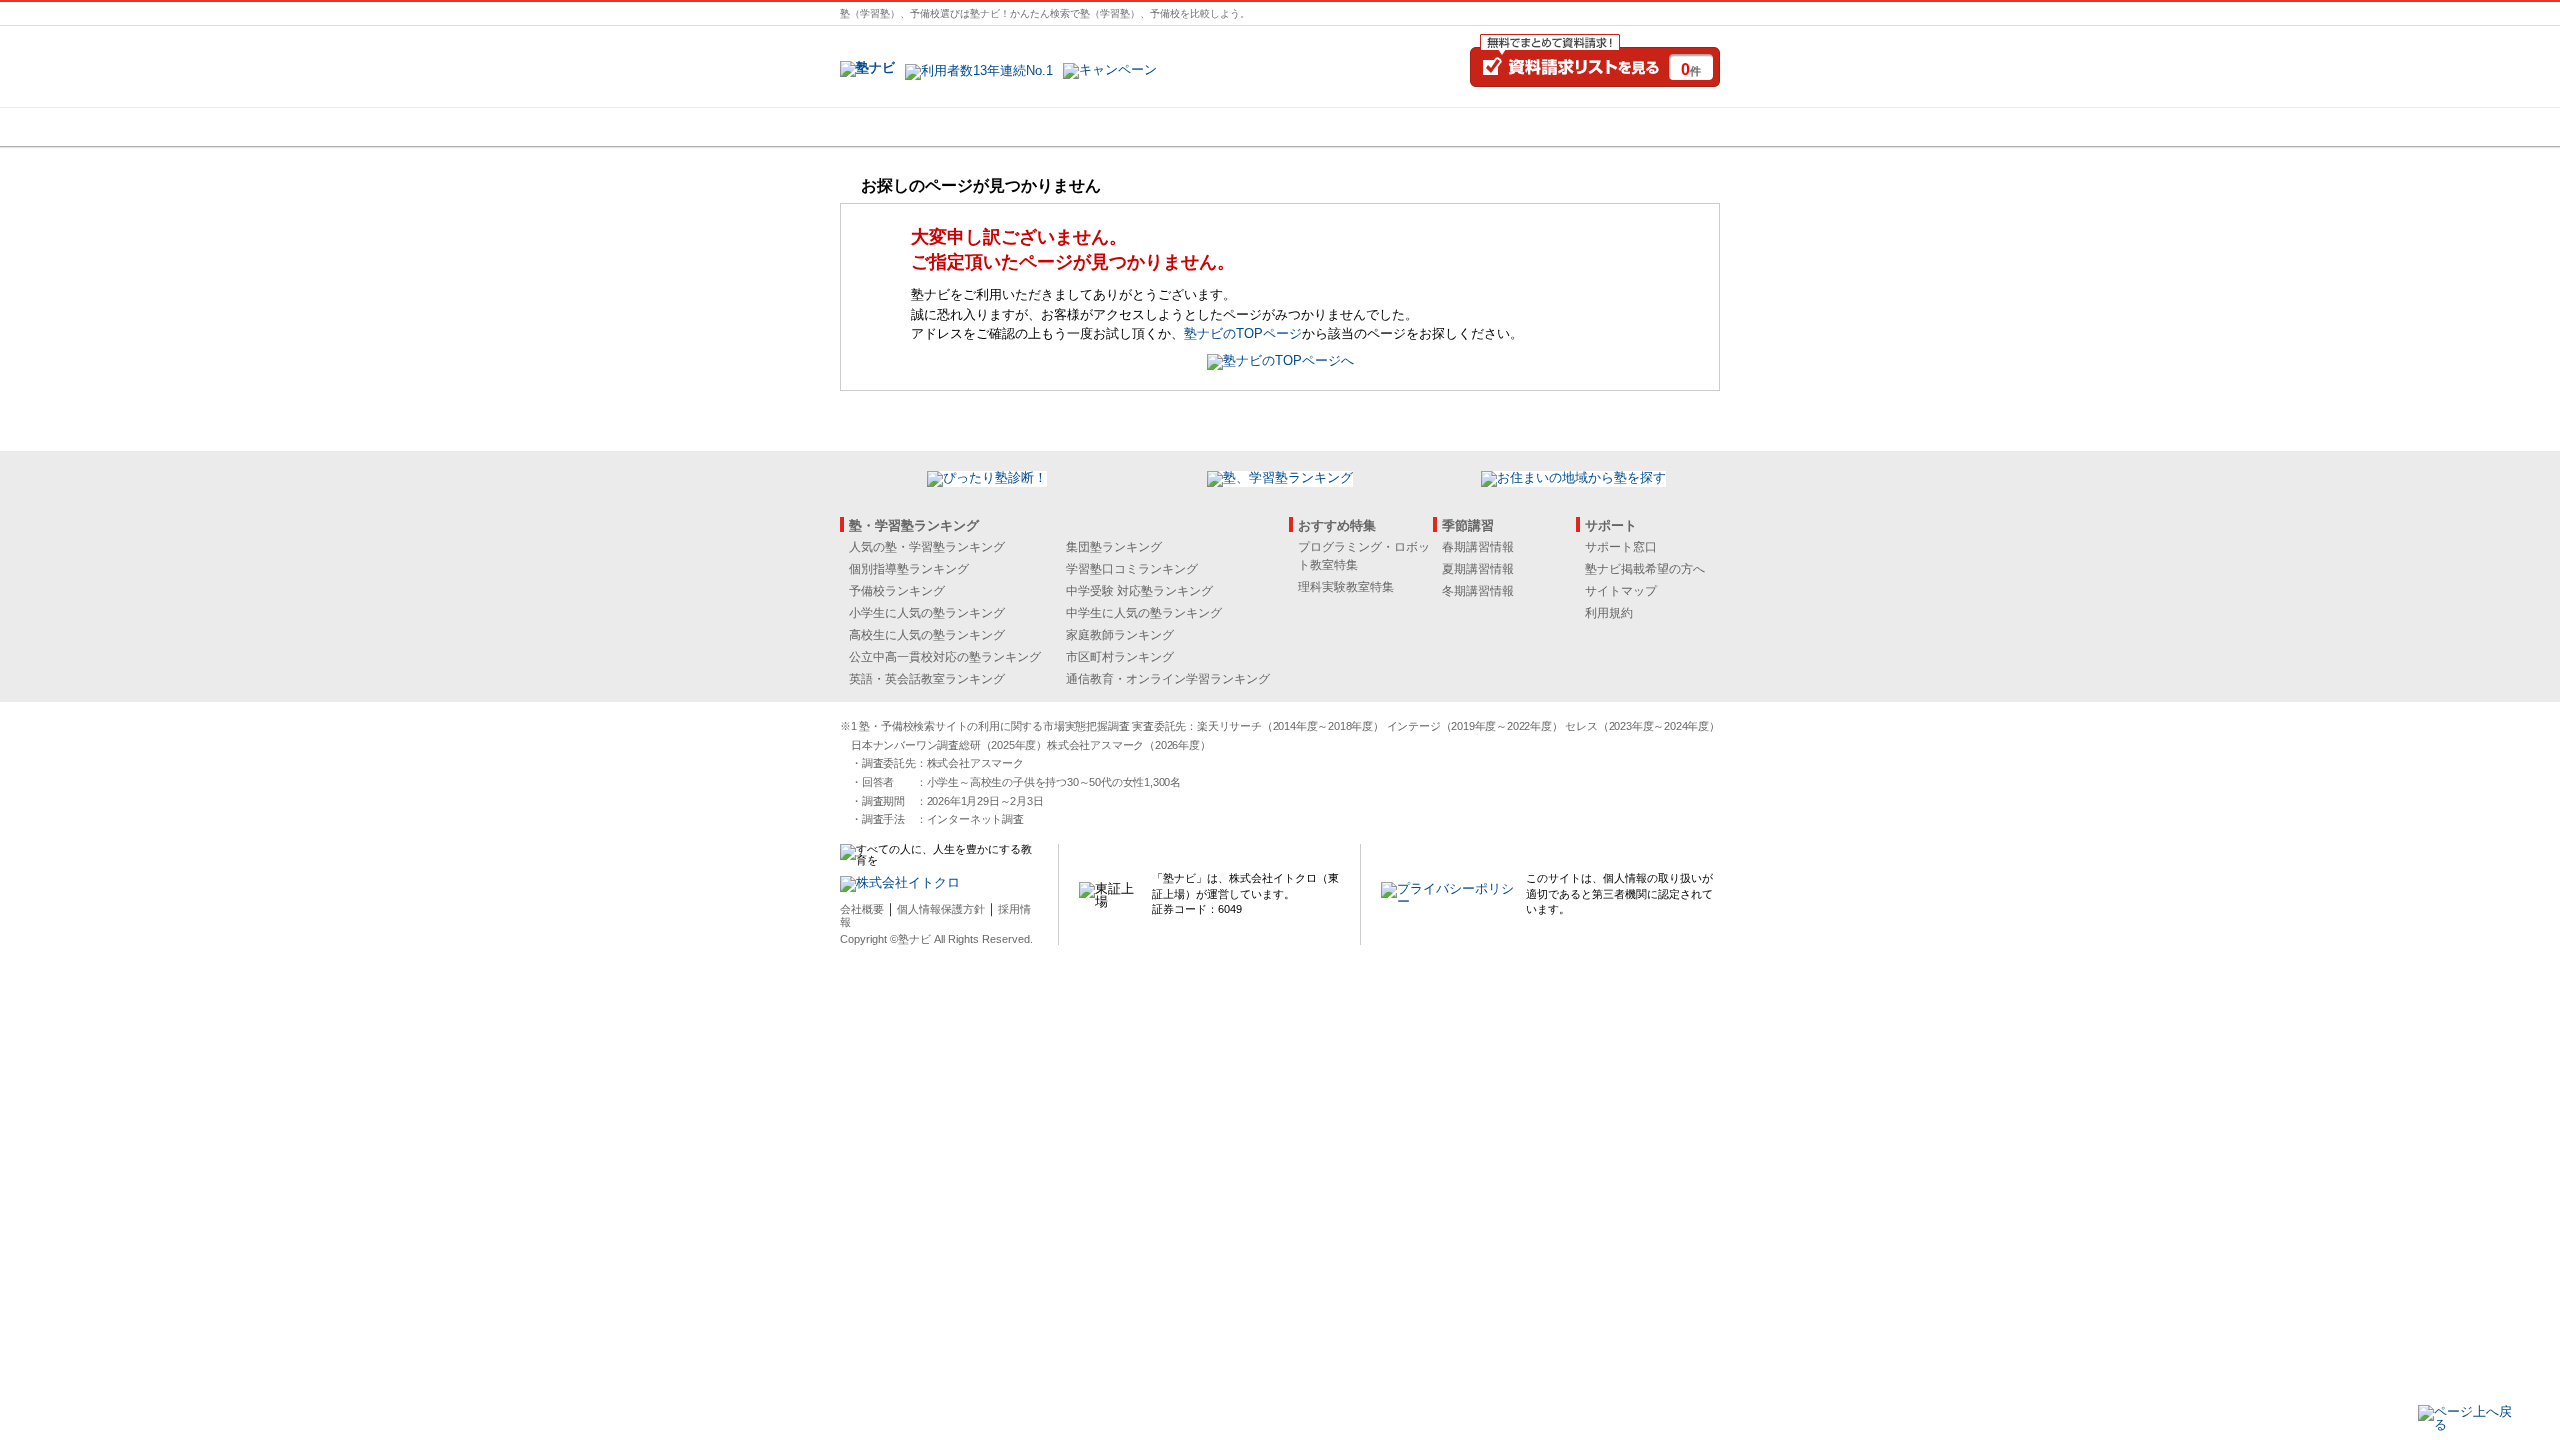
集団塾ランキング (1114, 547)
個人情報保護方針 (941, 909)
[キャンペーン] (1643, 127)
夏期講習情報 (1478, 569)
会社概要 (862, 909)
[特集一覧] (1497, 127)
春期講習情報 (1478, 547)
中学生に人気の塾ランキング (1144, 613)
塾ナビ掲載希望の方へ (1645, 569)
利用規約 (1609, 613)
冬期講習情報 (1478, 591)
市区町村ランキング (1120, 657)
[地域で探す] (913, 127)
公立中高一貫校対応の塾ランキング (945, 657)
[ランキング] (1205, 127)
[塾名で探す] (1059, 127)
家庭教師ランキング (1120, 635)
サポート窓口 (1621, 547)
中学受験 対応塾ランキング (1139, 591)
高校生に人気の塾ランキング (927, 635)
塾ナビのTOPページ (1243, 333)
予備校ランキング (897, 591)
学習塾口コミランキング (1132, 569)
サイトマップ (1621, 591)
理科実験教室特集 (1346, 587)
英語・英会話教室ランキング (927, 679)
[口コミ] (1351, 127)
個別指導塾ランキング (909, 569)
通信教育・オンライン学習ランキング (1168, 679)
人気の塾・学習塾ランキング (927, 547)
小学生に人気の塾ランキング (927, 613)
